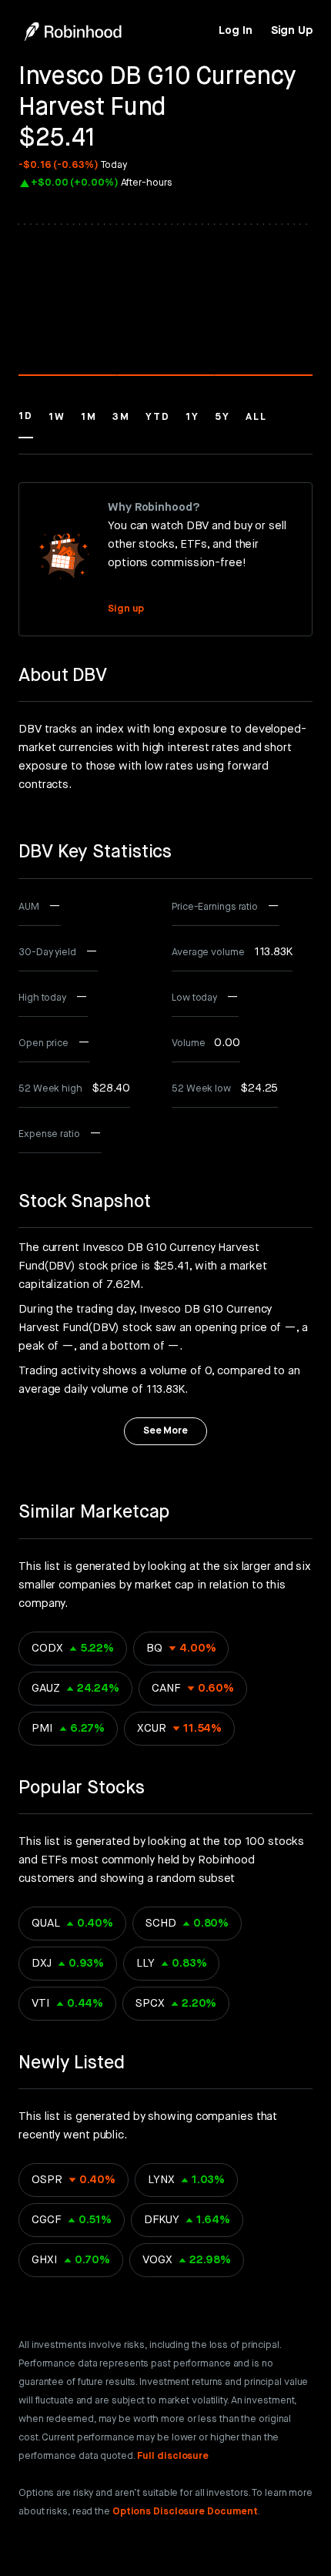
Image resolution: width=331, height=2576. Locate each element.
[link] (235, 31)
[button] (26, 424)
